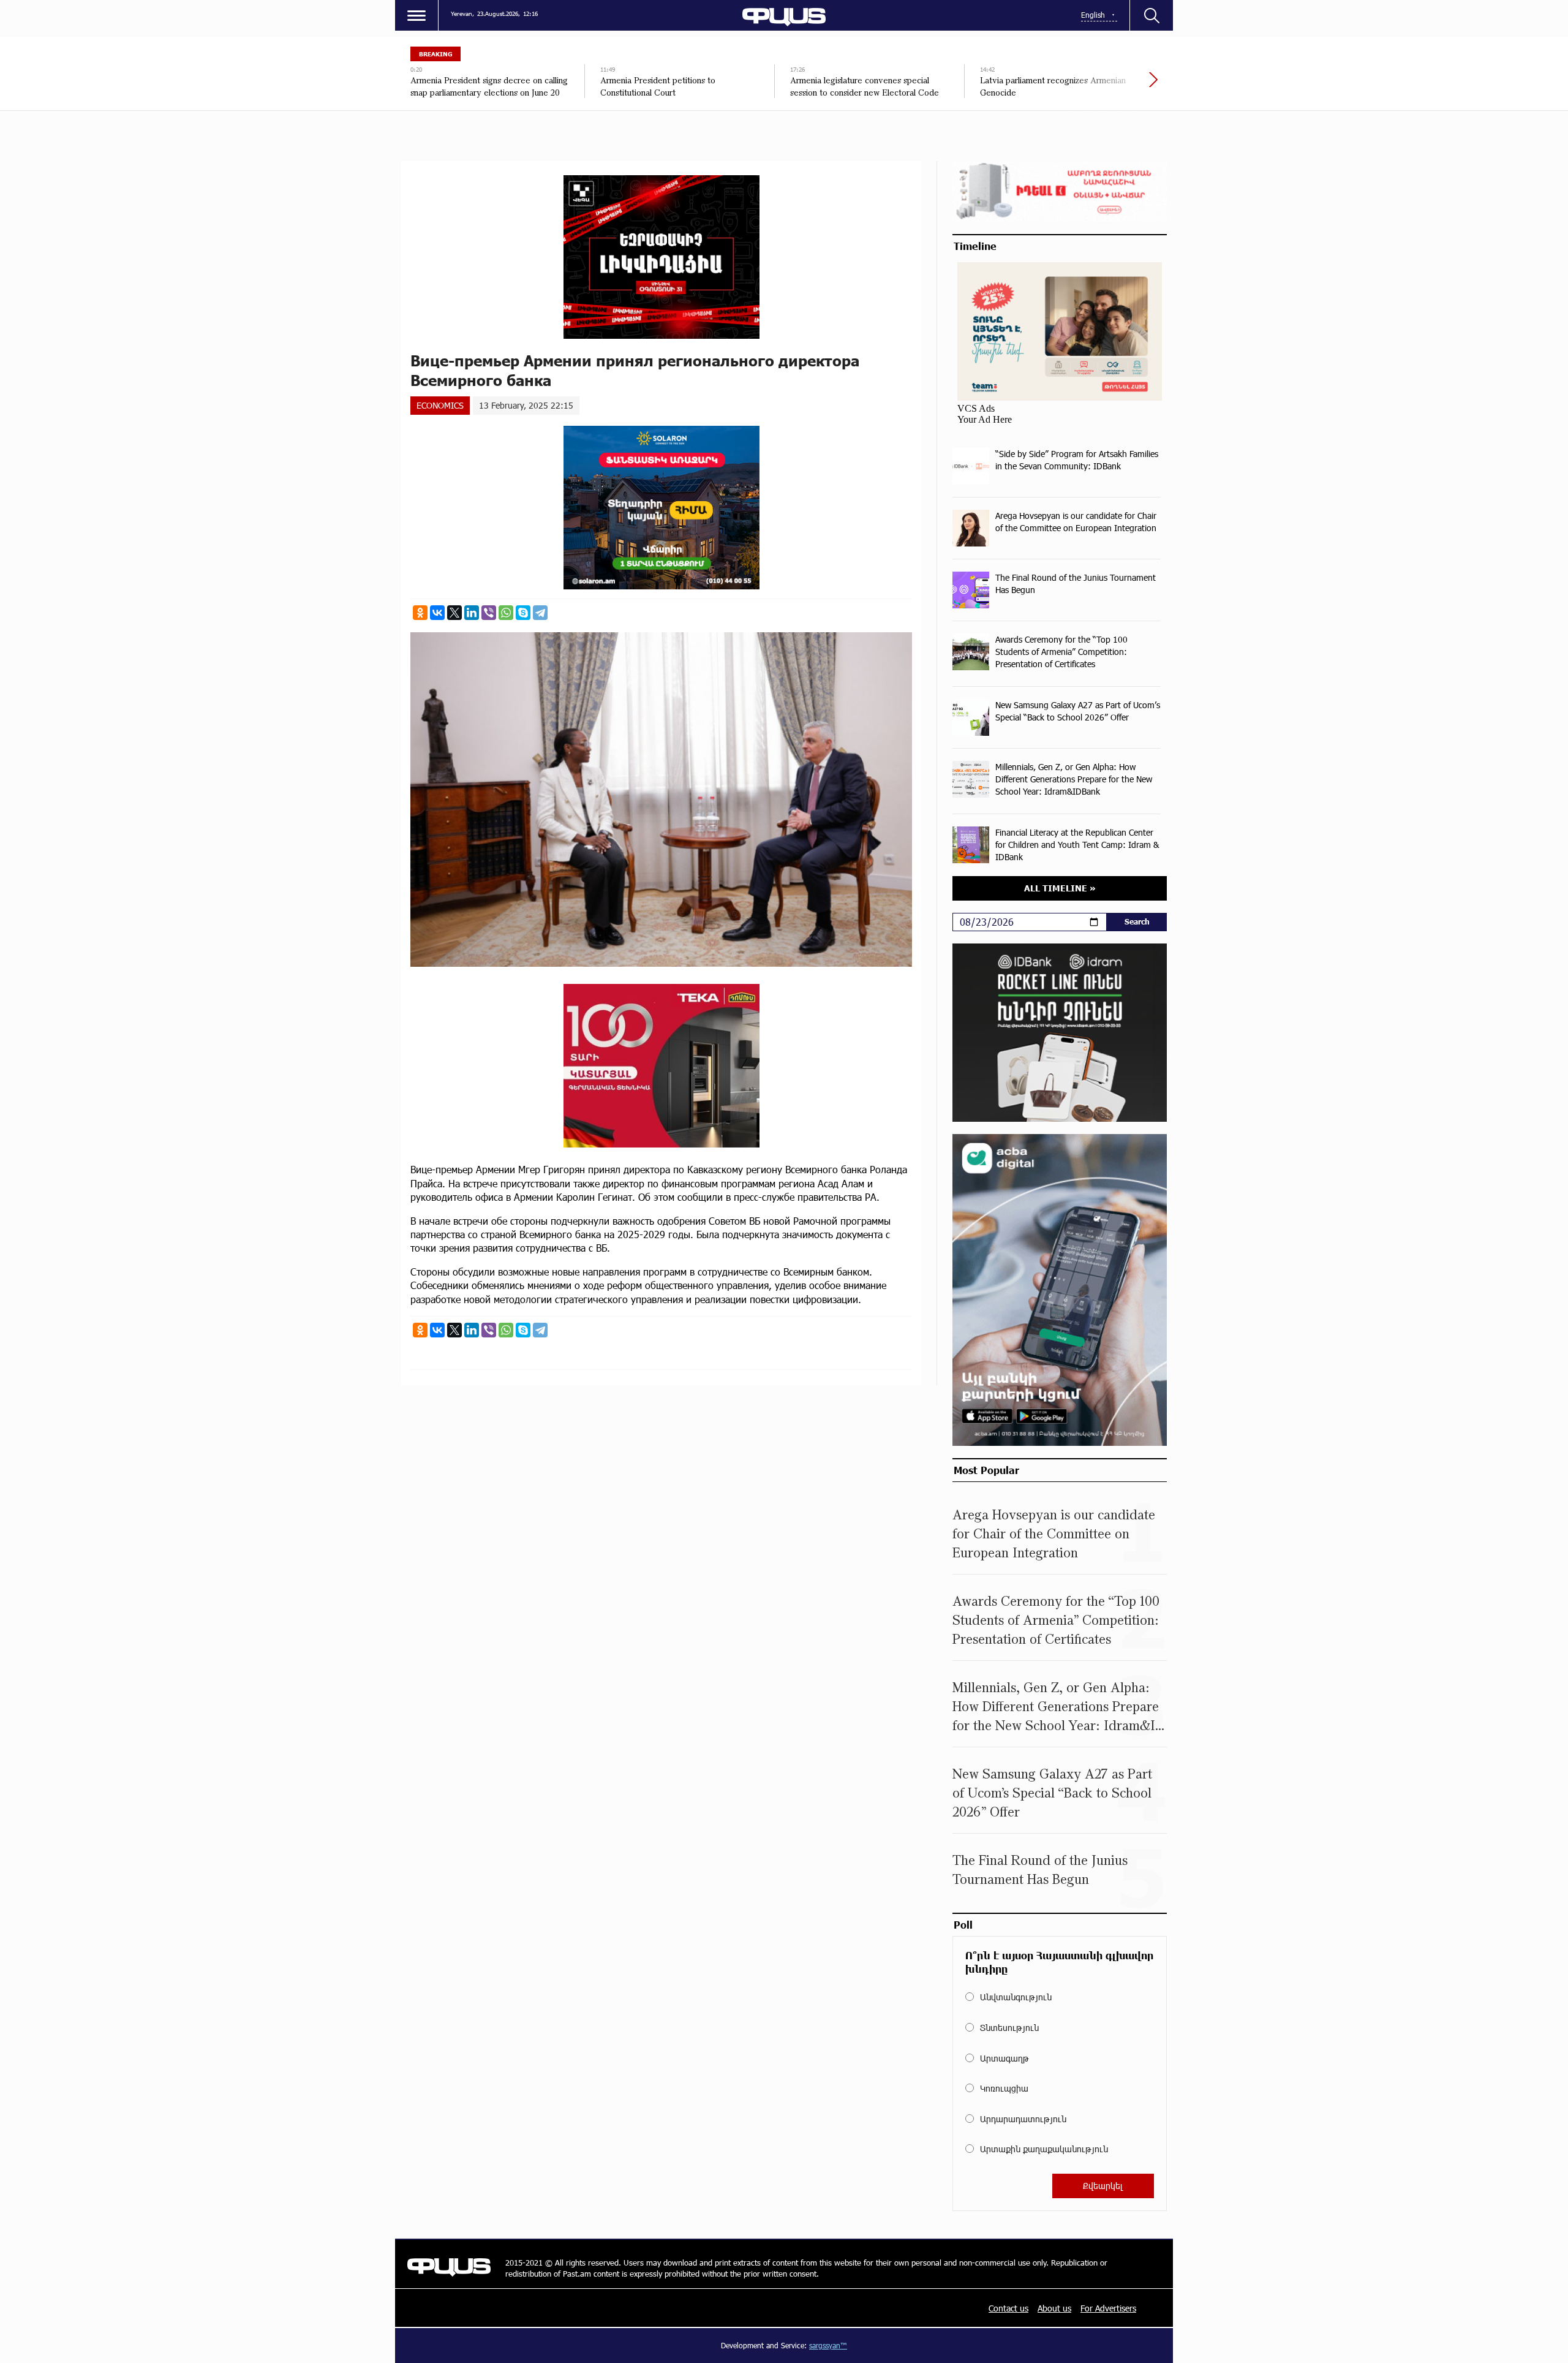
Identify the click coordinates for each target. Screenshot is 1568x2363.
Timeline (975, 246)
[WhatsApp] (506, 613)
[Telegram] (540, 613)
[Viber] (489, 613)
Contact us (1008, 2308)
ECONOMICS (440, 405)
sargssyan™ (828, 2345)
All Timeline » (1060, 888)
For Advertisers (1108, 2308)
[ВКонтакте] (437, 613)
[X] (454, 613)
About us (1054, 2308)
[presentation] (1112, 86)
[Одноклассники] (420, 613)
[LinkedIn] (472, 613)
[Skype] (523, 613)
